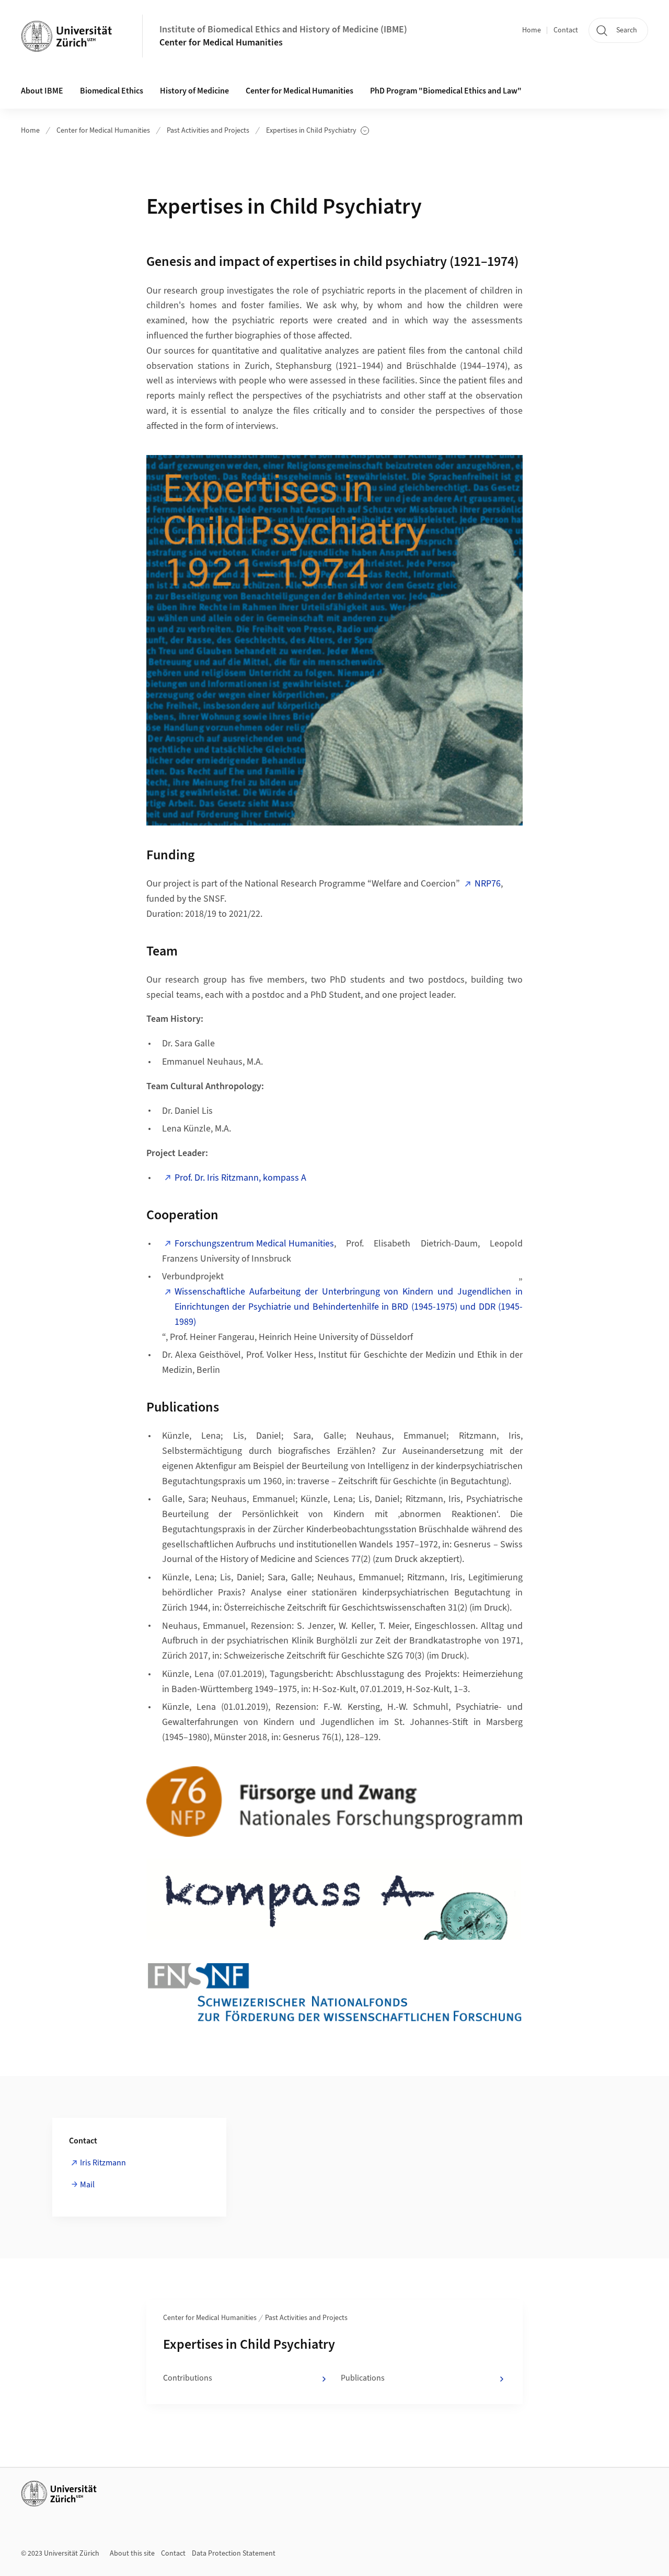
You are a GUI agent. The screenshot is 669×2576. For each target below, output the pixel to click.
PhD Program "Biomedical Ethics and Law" (446, 91)
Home (532, 30)
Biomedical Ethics (112, 91)
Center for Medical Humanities (221, 43)
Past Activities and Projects (208, 131)
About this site (132, 2554)
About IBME (42, 91)
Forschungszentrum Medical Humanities (254, 1244)
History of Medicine (194, 91)
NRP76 (488, 884)
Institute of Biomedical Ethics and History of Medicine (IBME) (283, 30)
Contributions (188, 2378)
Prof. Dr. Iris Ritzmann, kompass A (240, 1178)
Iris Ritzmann (103, 2163)
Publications (363, 2378)
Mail (87, 2185)
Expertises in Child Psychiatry (311, 131)
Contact (566, 30)
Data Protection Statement (234, 2554)
